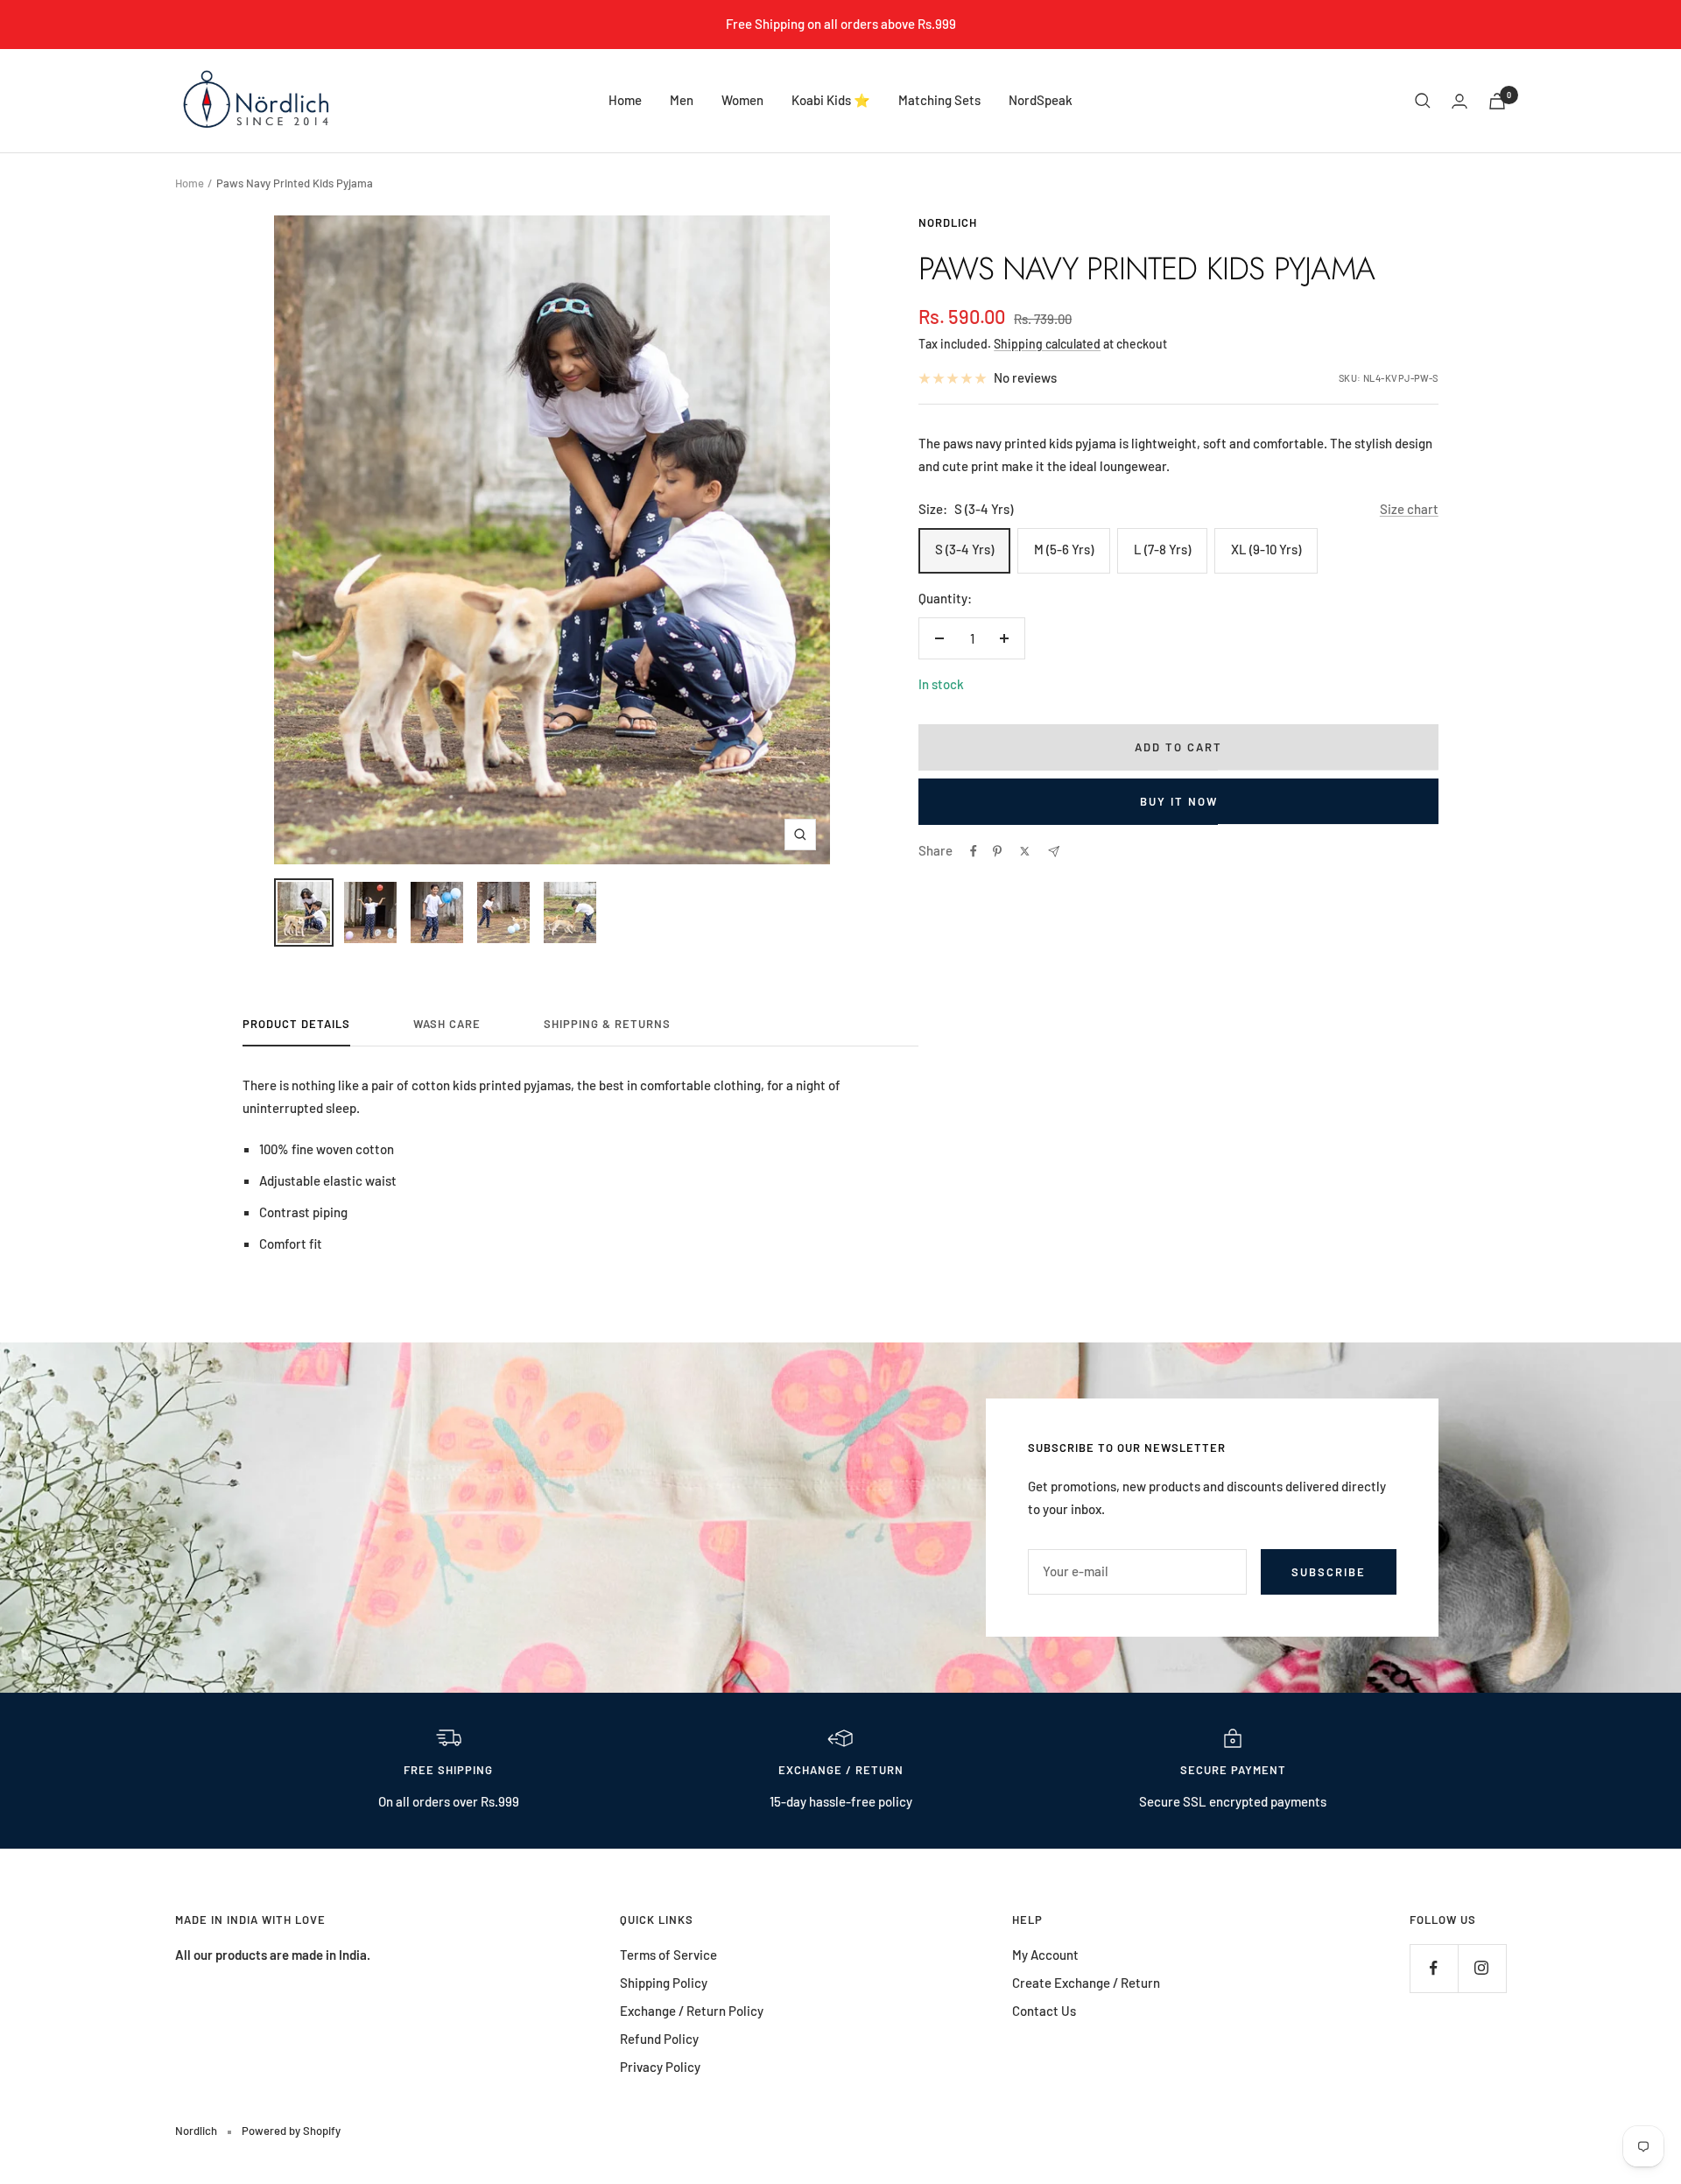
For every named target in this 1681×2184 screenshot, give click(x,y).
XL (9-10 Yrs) (1266, 549)
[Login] (1459, 101)
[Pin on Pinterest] (997, 851)
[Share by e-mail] (1054, 852)
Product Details (296, 1024)
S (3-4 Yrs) (964, 549)
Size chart (1409, 509)
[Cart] (1497, 101)
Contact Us (1044, 2011)
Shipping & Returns (607, 1024)
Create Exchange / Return (1086, 1983)
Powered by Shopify (291, 2131)
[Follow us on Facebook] (1434, 1968)
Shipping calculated (1047, 344)
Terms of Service (668, 1955)
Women (742, 100)
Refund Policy (659, 2039)
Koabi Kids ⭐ (831, 100)
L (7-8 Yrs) (1162, 549)
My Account (1045, 1955)
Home (625, 100)
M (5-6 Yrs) (1064, 549)
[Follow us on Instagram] (1482, 1968)
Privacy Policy (660, 2067)
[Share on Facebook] (974, 851)
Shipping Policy (664, 1983)
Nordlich (948, 222)
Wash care (447, 1024)
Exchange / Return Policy (692, 2011)
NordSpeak (1041, 100)
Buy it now (1179, 801)
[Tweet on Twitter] (1025, 851)
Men (682, 100)
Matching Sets (939, 100)
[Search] (1423, 101)
